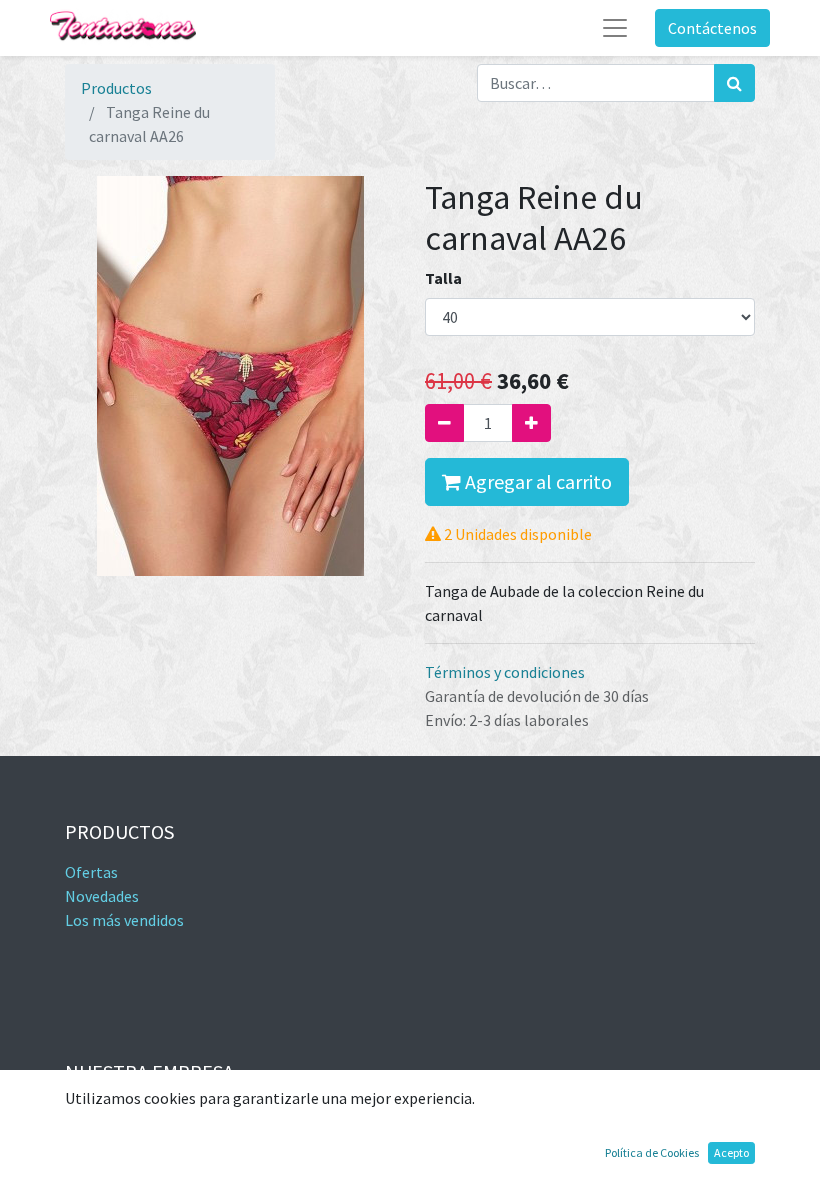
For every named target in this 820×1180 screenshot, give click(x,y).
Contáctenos (712, 28)
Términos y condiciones (505, 672)
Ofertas (91, 872)
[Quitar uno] (444, 423)
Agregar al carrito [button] (536, 481)
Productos (116, 88)
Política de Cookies (652, 1152)
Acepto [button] (731, 1152)
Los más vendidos (124, 920)
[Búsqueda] (734, 83)
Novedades (102, 896)
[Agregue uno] (531, 423)
